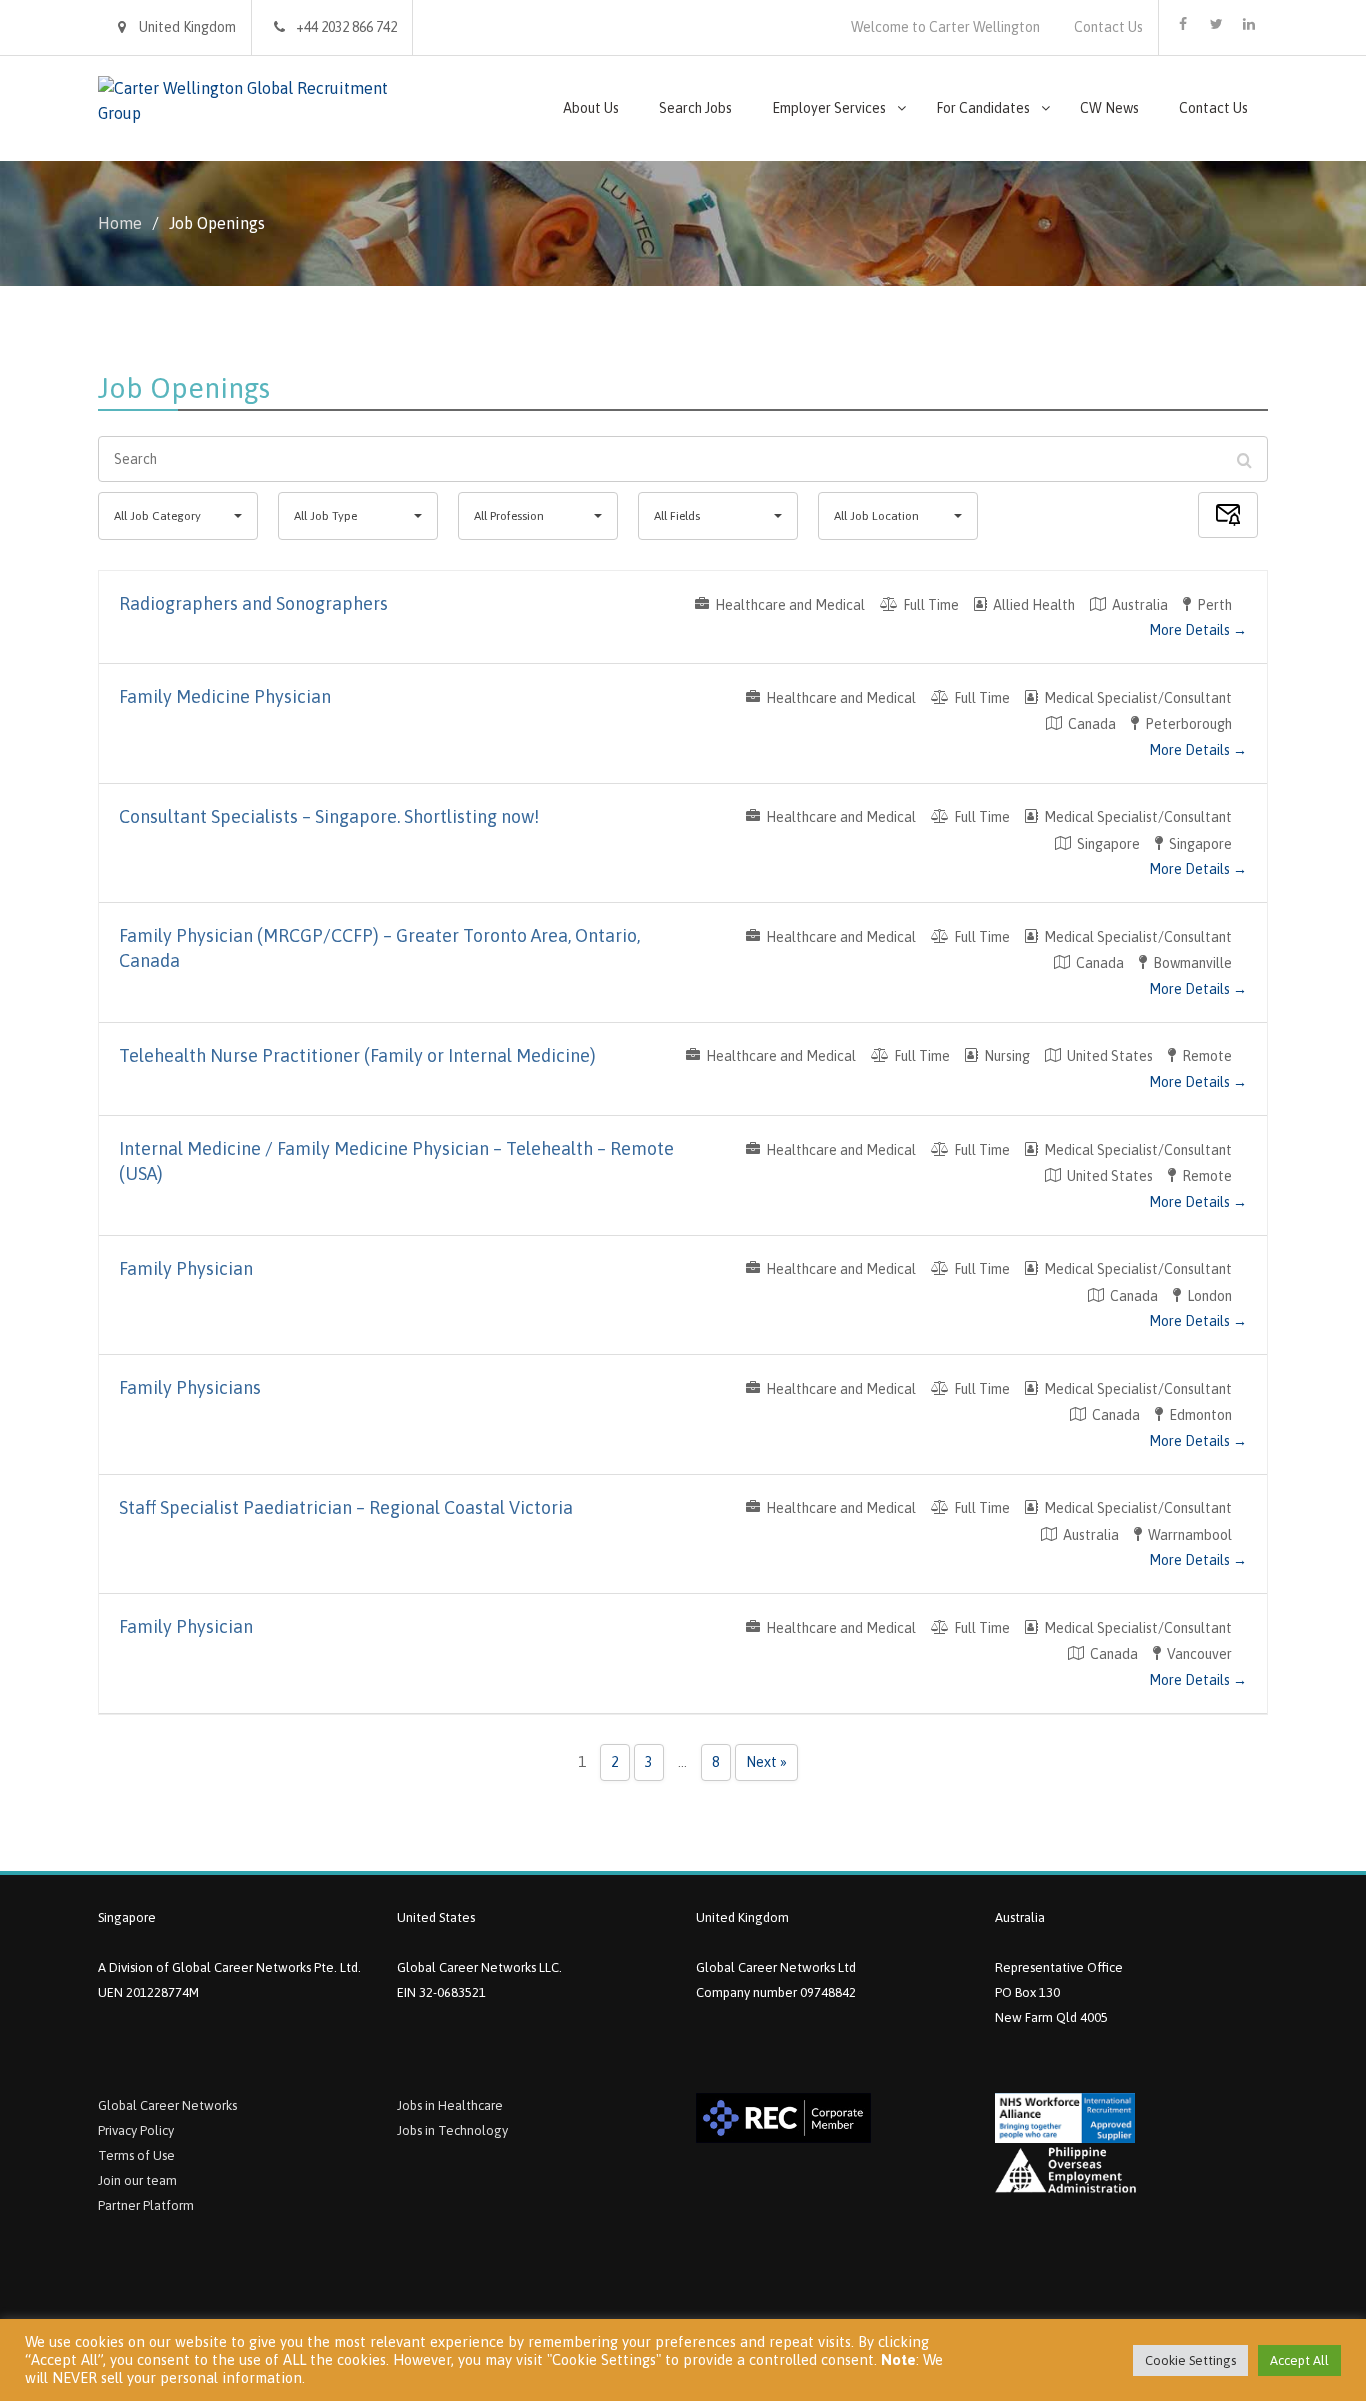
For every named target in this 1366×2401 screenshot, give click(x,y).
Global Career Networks (167, 2105)
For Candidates (983, 108)
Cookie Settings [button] (1190, 2360)
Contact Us (1108, 27)
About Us (591, 108)
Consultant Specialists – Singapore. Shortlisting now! (329, 816)
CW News (1109, 108)
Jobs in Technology (452, 2130)
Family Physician (186, 1268)
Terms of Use (136, 2155)
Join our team (137, 2180)
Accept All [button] (1299, 2360)
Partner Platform (146, 2205)
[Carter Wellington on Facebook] (1183, 24)
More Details (1191, 630)
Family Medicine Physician (225, 696)
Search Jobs (695, 108)
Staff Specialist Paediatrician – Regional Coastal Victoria (346, 1507)
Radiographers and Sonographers (253, 603)
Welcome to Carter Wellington (945, 27)
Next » (766, 1762)
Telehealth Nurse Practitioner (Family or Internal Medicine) (357, 1055)
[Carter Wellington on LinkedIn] (1249, 24)
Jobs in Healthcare (450, 2105)
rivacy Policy (139, 2130)
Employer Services (829, 108)
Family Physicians (190, 1387)
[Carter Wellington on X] (1216, 24)
